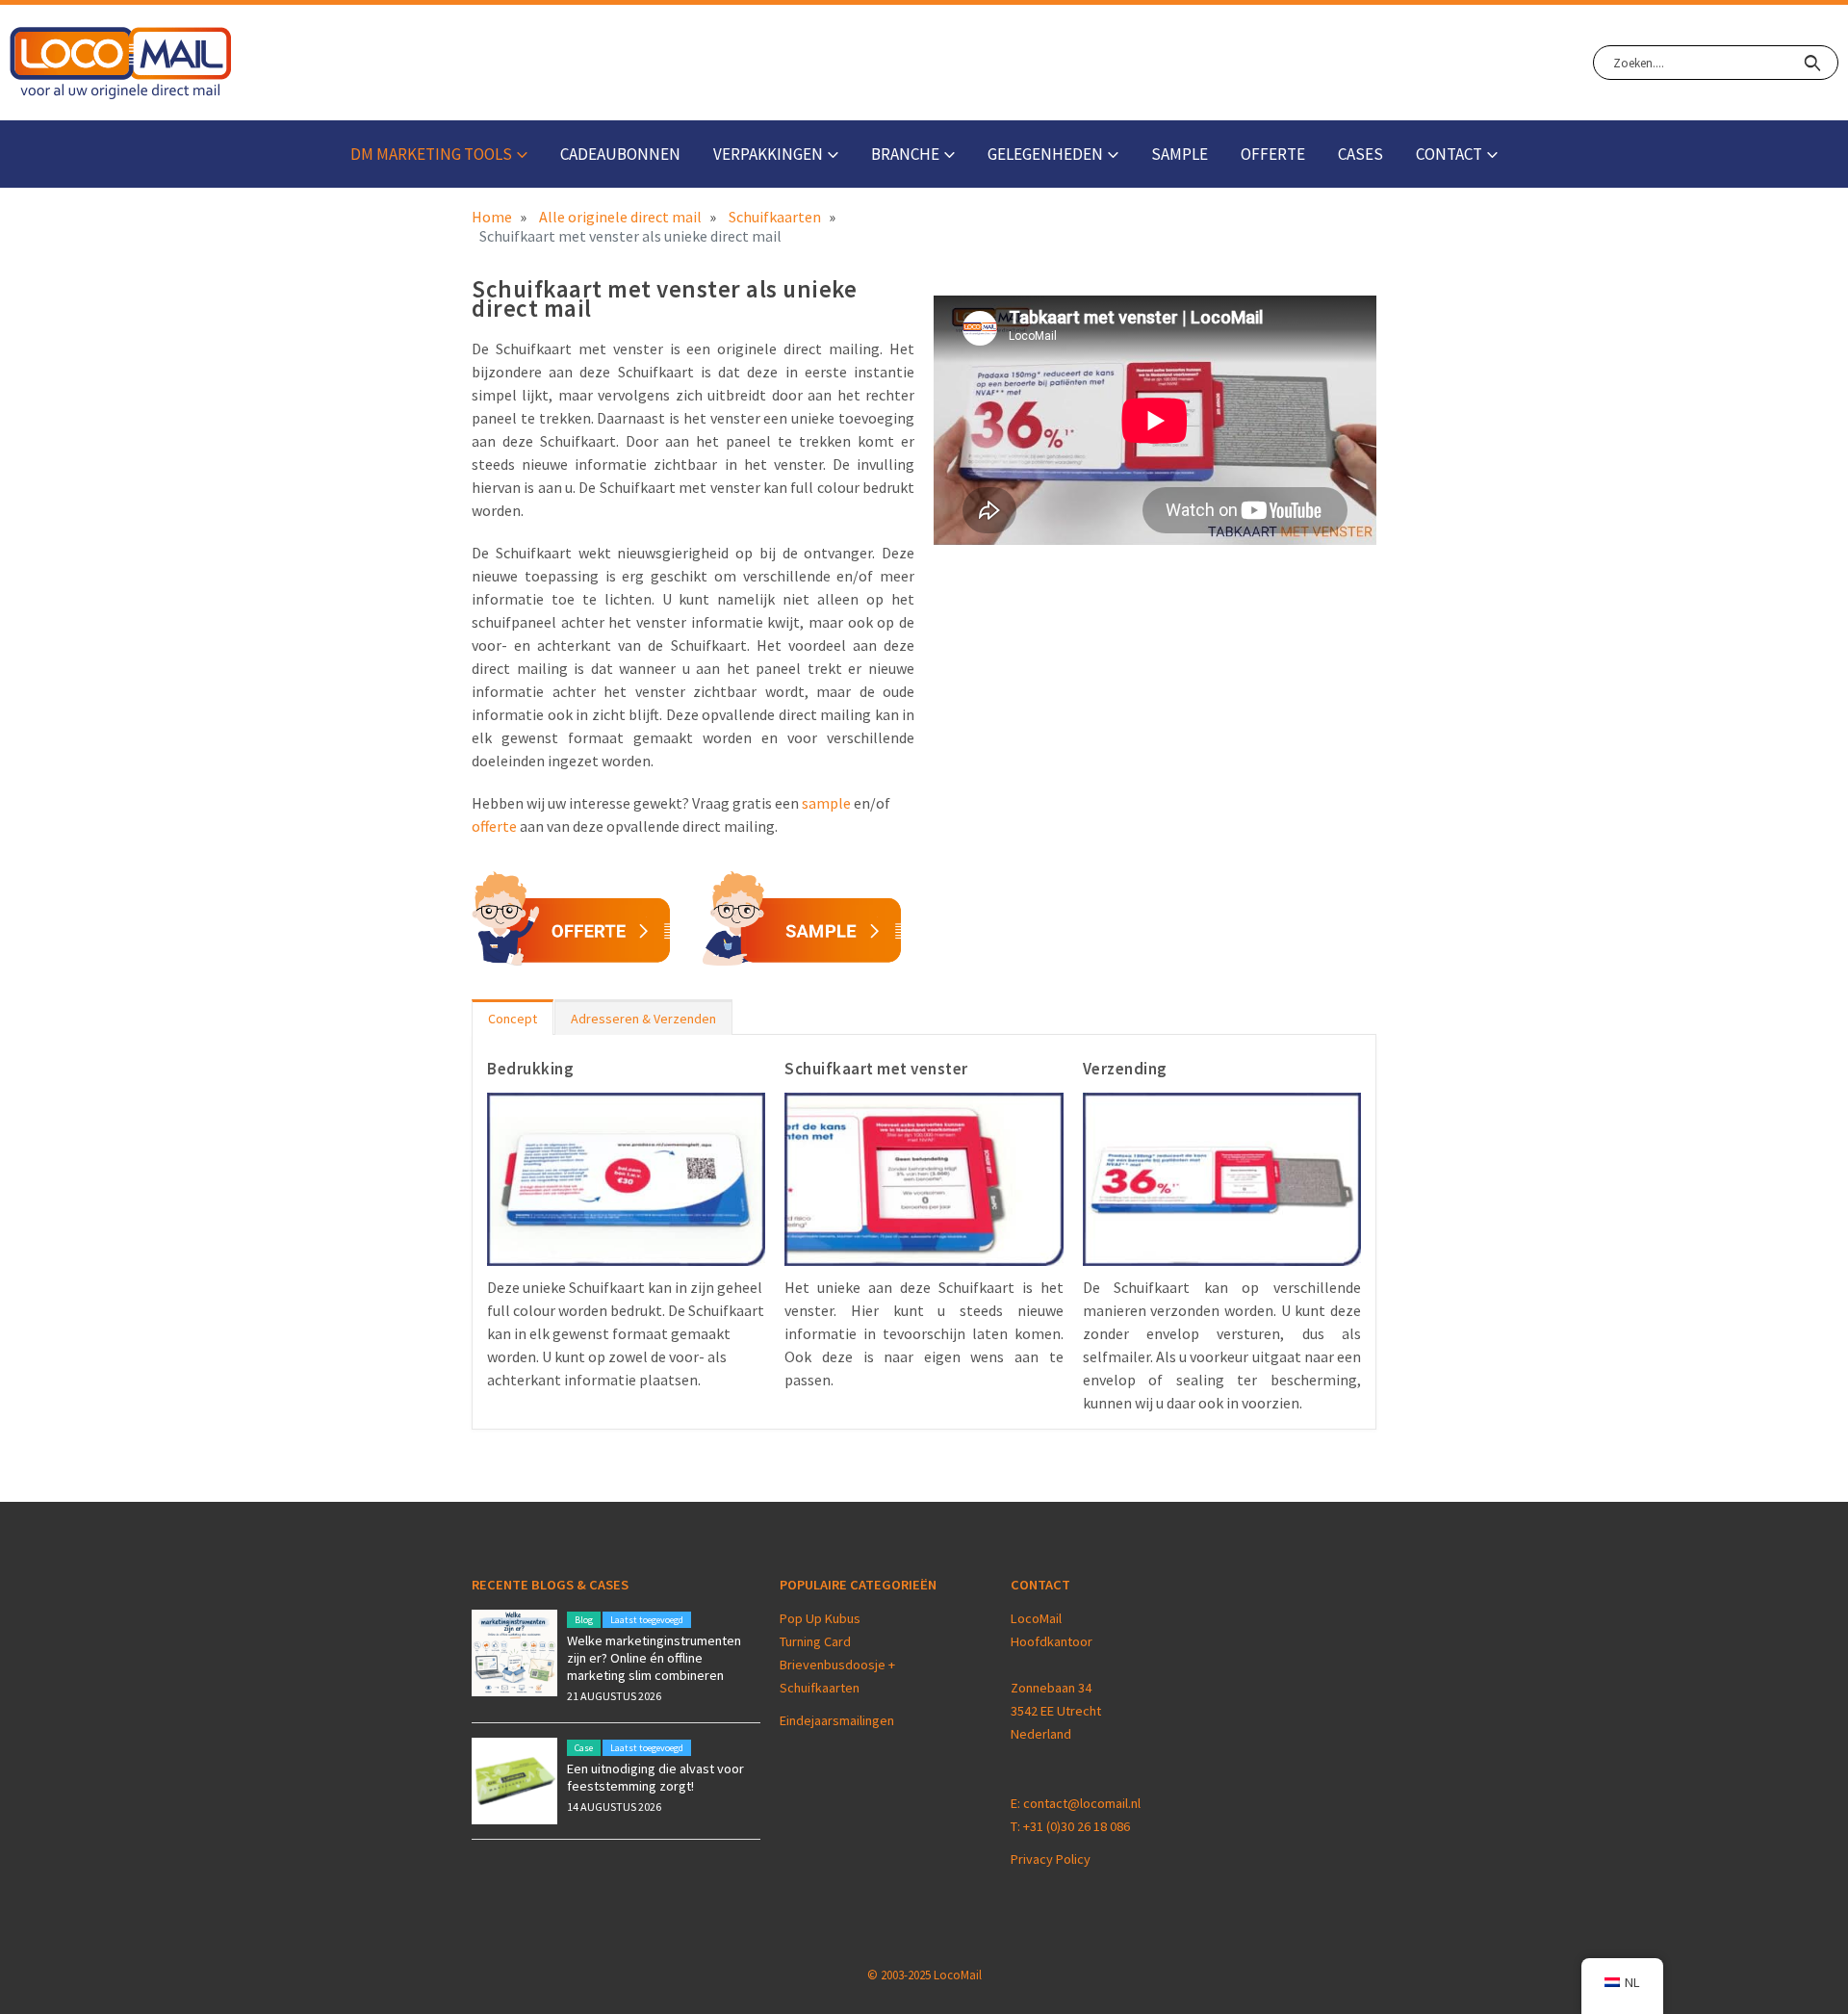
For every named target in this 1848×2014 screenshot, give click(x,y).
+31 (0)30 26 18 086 (1077, 1826)
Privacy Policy (1051, 1859)
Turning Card (815, 1641)
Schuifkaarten (820, 1688)
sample (826, 803)
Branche (905, 154)
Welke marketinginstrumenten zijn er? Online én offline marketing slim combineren (654, 1658)
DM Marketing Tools (431, 154)
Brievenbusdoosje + (839, 1665)
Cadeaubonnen (620, 154)
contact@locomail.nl (1082, 1803)
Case (584, 1748)
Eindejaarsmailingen (837, 1720)
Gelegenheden (1045, 154)
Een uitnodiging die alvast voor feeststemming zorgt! (655, 1777)
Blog (584, 1620)
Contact (1449, 154)
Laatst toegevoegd (647, 1620)
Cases (1360, 154)
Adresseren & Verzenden (643, 1019)
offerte (494, 826)
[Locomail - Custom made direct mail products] (121, 63)
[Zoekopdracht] (1812, 63)
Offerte (1273, 154)
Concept (513, 1019)
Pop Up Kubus (820, 1618)
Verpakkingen (768, 154)
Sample (1180, 154)
